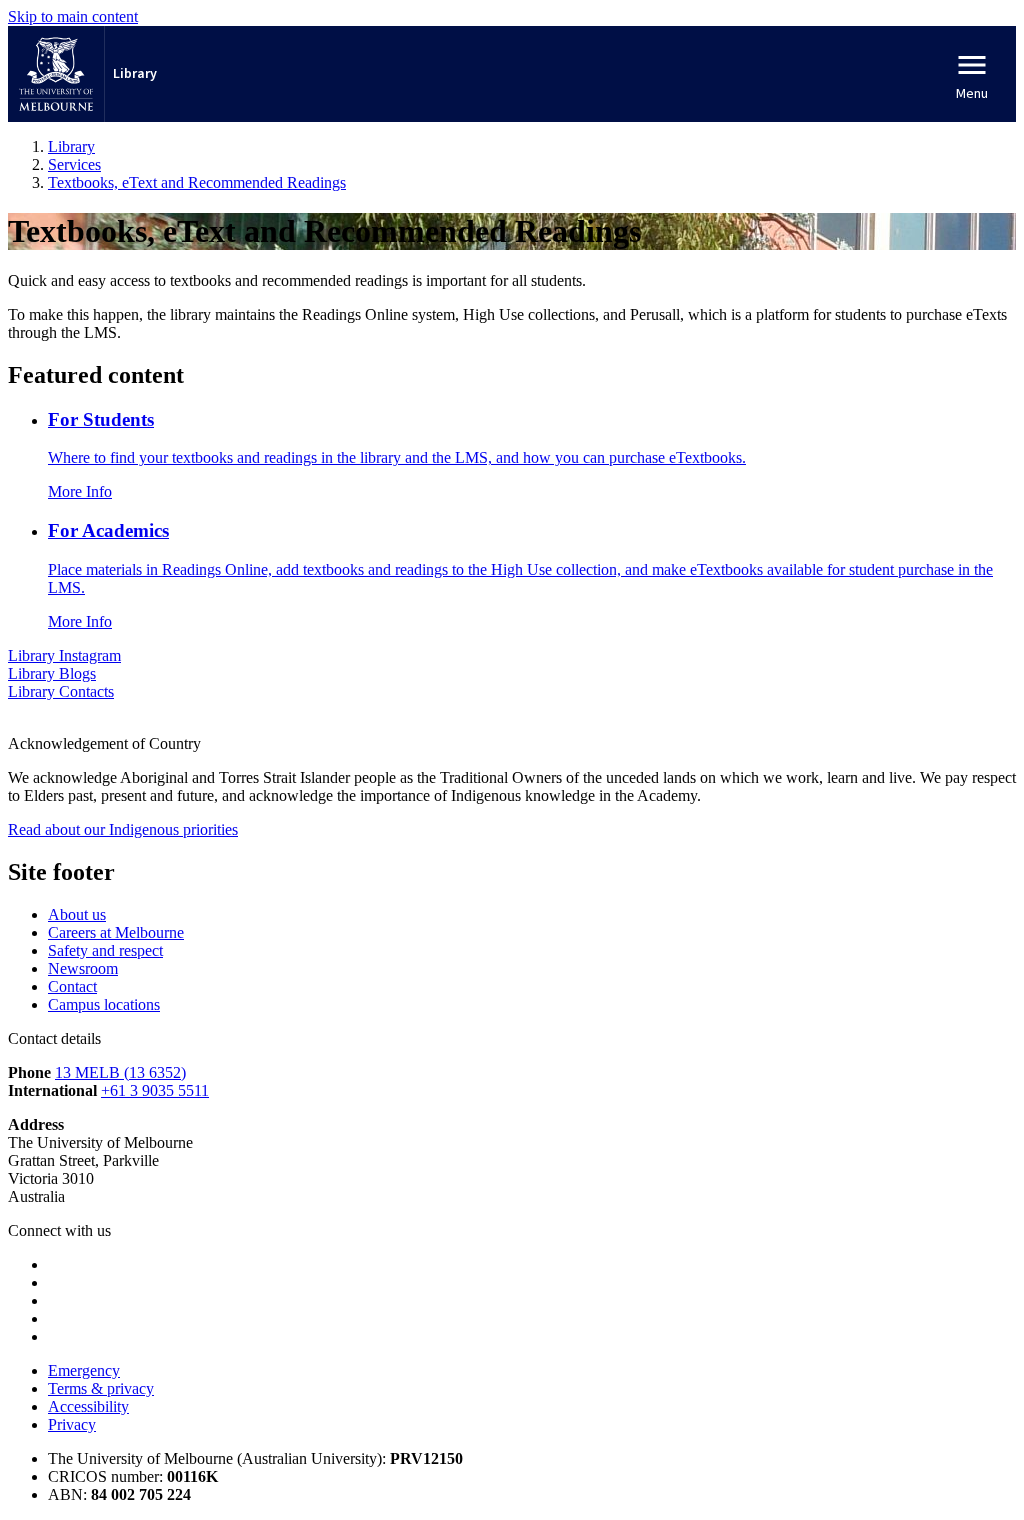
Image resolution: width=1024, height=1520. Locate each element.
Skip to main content (73, 16)
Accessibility (88, 1406)
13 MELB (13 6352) (120, 1072)
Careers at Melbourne (116, 932)
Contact (72, 986)
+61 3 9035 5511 (155, 1090)
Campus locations (104, 1004)
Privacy (72, 1424)
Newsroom (83, 968)
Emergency (84, 1370)
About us (77, 914)
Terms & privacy (101, 1388)
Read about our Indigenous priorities (123, 829)
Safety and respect (105, 950)
